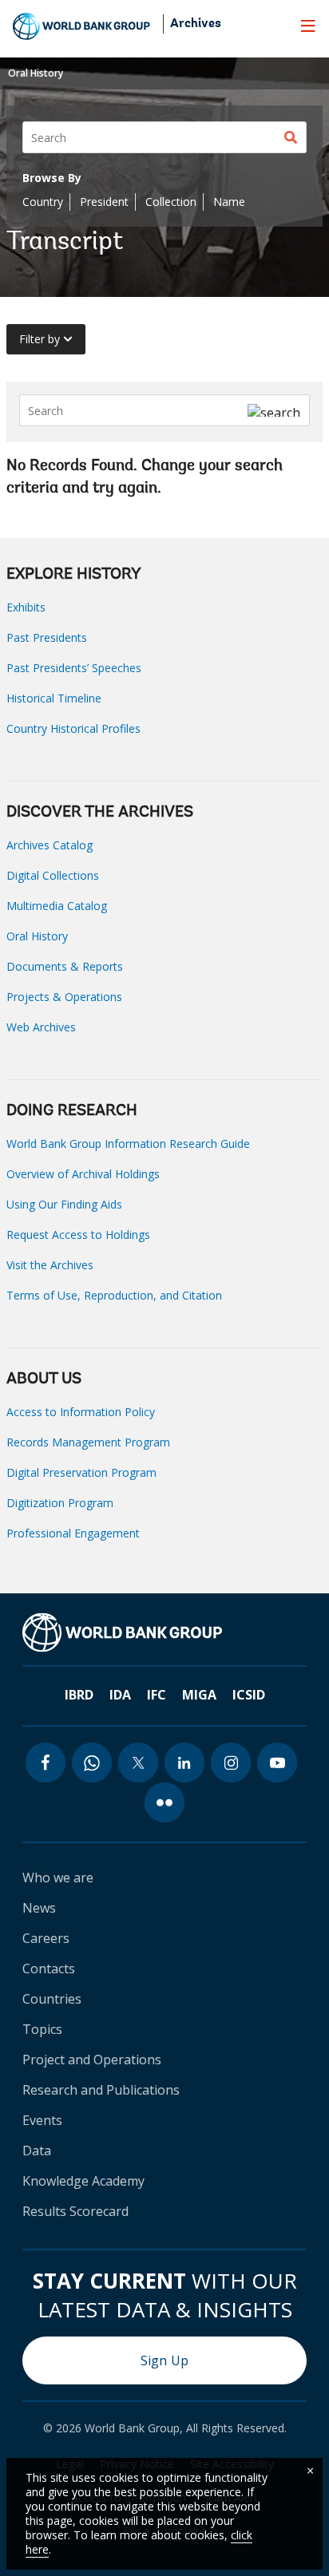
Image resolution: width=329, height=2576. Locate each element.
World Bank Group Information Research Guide (128, 1144)
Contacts (49, 1969)
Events (42, 2120)
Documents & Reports (65, 966)
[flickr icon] (164, 1802)
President (104, 202)
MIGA (199, 1695)
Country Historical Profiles (73, 728)
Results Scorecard (75, 2211)
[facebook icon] (46, 1763)
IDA (120, 1695)
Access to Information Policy (81, 1412)
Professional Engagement (73, 1533)
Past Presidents (47, 637)
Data (37, 2151)
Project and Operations (92, 2060)
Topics (42, 2029)
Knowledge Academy (83, 2181)
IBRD (79, 1695)
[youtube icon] (277, 1763)
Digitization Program (60, 1503)
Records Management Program (88, 1442)
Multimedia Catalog (57, 906)
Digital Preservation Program (81, 1472)
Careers (46, 1938)
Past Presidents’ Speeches (74, 668)
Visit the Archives (50, 1265)
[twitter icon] (138, 1763)
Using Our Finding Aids (64, 1204)
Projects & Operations (64, 997)
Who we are (58, 1878)
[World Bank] (122, 1632)
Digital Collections (53, 875)
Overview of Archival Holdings (83, 1174)
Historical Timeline (54, 698)
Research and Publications (101, 2090)
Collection (171, 202)
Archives (196, 24)
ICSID (249, 1695)
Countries (52, 1999)
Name (229, 202)
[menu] (308, 26)
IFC (157, 1695)
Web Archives (41, 1027)
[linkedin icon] (184, 1763)
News (39, 1908)
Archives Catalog (50, 845)
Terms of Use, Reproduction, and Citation (114, 1295)
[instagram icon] (231, 1763)
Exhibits (26, 607)
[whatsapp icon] (92, 1763)
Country (43, 202)
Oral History (36, 73)
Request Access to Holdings (78, 1235)
